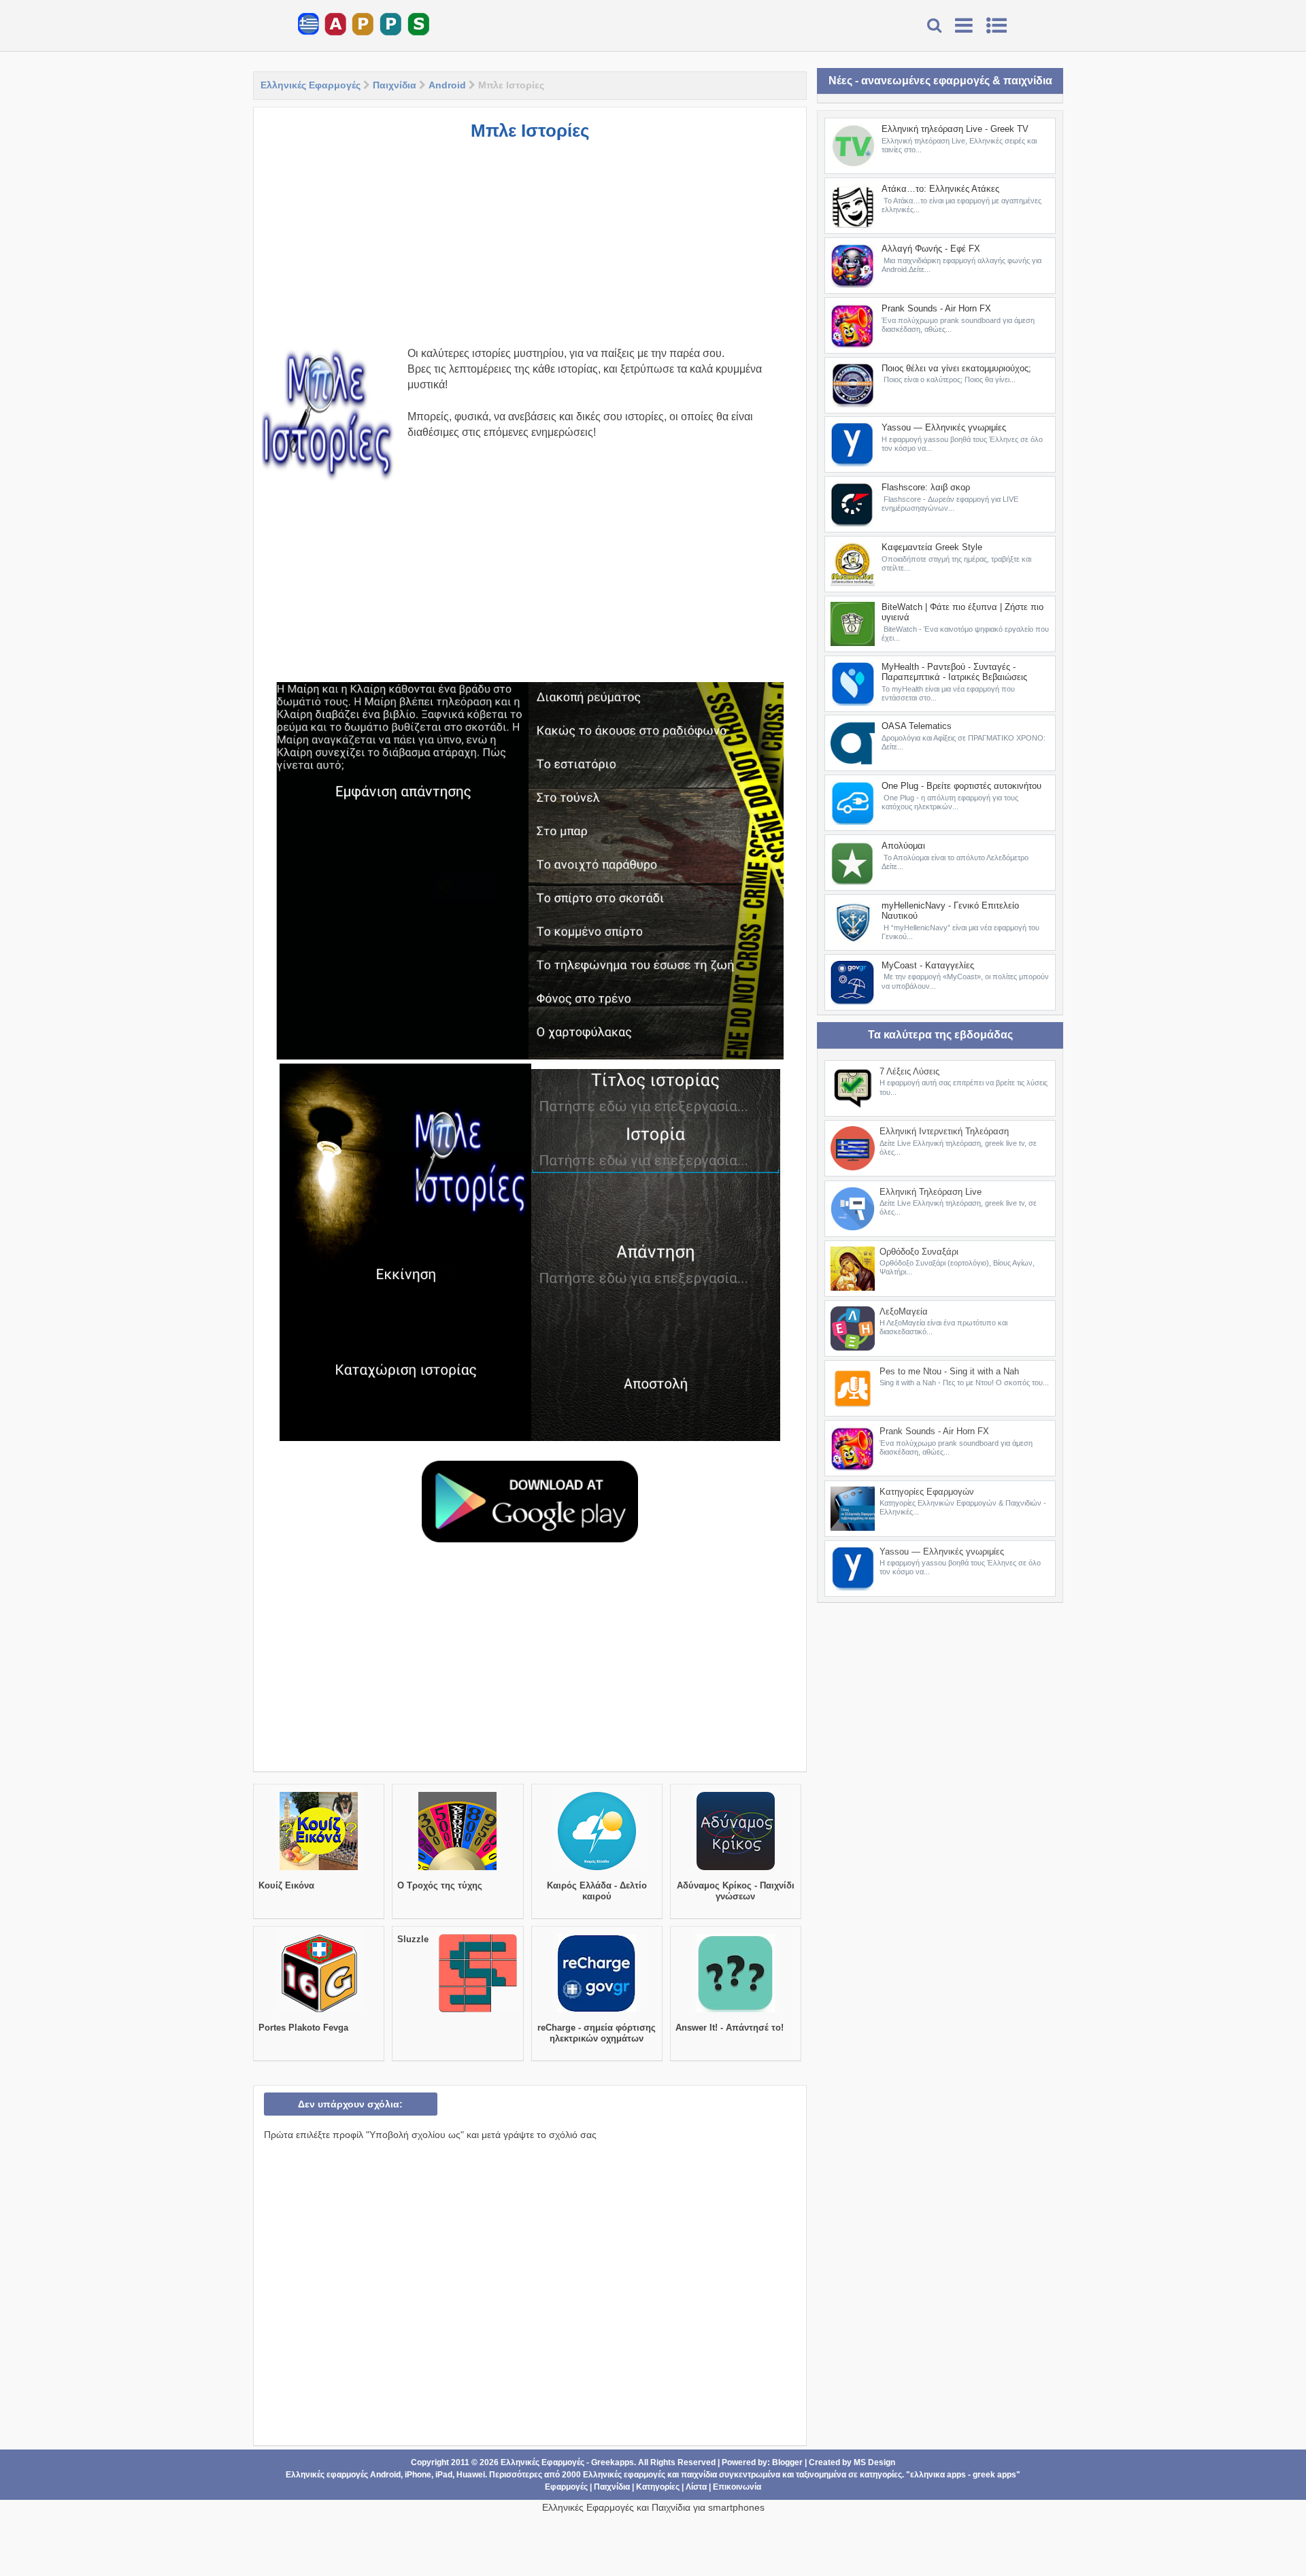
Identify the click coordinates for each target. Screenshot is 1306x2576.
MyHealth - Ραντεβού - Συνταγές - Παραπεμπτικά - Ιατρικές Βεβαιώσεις (954, 672)
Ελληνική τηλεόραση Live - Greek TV (955, 129)
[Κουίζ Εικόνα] (319, 1870)
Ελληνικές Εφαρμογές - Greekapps (567, 2462)
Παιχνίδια (395, 85)
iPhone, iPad (429, 2475)
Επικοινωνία (737, 2487)
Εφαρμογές (566, 2487)
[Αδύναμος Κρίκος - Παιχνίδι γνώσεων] (736, 1870)
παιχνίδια (699, 2475)
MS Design (874, 2462)
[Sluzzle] (478, 2012)
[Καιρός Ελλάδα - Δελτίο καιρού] (597, 1870)
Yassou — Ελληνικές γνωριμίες (944, 427)
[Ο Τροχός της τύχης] (457, 1870)
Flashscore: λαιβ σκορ (926, 487)
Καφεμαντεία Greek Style (932, 547)
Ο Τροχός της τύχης (440, 1885)
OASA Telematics (917, 726)
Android (447, 85)
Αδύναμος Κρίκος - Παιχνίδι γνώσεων (736, 1891)
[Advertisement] (530, 250)
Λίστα (696, 2487)
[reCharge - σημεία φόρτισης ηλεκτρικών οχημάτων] (597, 2012)
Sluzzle (413, 1939)
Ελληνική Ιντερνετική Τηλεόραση (944, 1131)
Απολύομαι (903, 846)
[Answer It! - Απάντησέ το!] (736, 2012)
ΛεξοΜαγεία (904, 1311)
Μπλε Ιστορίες (530, 131)
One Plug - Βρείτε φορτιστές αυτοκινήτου (961, 786)
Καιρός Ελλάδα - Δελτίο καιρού (597, 1891)
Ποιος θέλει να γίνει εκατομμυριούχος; (956, 368)
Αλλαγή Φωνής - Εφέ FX (931, 249)
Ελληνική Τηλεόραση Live (931, 1192)
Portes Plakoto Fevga (303, 2028)
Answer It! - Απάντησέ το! (730, 2028)
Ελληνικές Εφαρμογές (311, 85)
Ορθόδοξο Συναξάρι (919, 1252)
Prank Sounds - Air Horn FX (936, 308)
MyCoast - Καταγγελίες (928, 965)
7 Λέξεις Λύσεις (909, 1071)
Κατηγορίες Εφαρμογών (927, 1492)
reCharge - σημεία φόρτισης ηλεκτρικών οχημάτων (597, 2033)
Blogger (787, 2462)
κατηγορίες (881, 2475)
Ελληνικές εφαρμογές (624, 2475)
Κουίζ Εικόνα (286, 1885)
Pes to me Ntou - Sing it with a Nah (949, 1371)
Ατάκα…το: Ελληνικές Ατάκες (940, 189)
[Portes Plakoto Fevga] (319, 2012)
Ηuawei (471, 2475)
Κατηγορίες (658, 2487)
